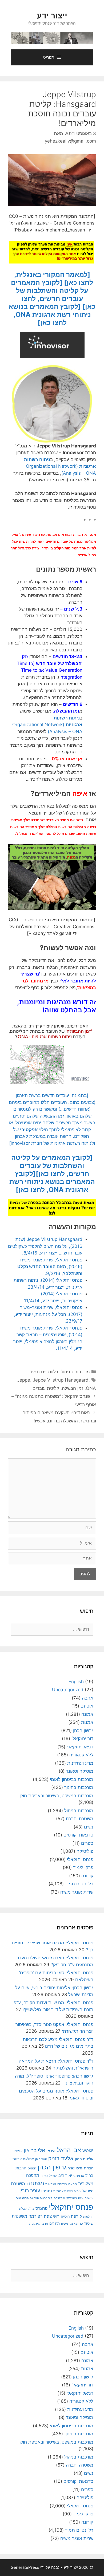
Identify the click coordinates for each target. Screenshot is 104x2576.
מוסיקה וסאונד (80, 1771)
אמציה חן (41, 2159)
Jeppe (24, 1380)
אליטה (18, 2151)
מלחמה (62, 2184)
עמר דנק (72, 2198)
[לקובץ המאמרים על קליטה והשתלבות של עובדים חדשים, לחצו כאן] (53, 294)
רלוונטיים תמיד (44, 1372)
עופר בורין (30, 2191)
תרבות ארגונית (39, 2224)
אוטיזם (87, 1706)
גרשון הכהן (83, 1731)
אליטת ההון (84, 2159)
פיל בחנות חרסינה (41, 2198)
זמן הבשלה (73, 1388)
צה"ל (31, 2209)
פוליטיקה (85, 1851)
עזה (81, 2198)
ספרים (87, 1843)
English (76, 1682)
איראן (51, 2151)
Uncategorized (68, 1690)
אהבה (88, 1698)
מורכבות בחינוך (79, 1787)
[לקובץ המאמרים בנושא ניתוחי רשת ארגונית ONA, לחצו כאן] (50, 314)
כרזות (44, 2176)
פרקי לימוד (83, 1867)
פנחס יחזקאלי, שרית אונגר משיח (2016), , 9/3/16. (50, 1267)
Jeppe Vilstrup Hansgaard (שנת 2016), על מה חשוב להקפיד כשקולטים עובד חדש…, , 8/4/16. (45, 1246)
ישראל (53, 2176)
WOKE (88, 2151)
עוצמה (89, 2198)
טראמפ (79, 2176)
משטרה (35, 2183)
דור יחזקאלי (82, 1739)
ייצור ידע (52, 15)
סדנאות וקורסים (78, 1835)
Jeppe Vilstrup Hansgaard (61, 1380)
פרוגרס (41, 2208)
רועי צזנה (52, 2216)
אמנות (87, 1722)
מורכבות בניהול (75, 1372)
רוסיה (65, 2216)
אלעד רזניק (61, 2158)
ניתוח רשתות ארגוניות (67, 2191)
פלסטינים (22, 2198)
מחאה (73, 2184)
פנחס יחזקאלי (80, 1859)
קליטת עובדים (46, 1388)
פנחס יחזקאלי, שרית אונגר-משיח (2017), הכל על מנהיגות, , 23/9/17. (48, 1314)
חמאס (32, 2168)
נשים (89, 1827)
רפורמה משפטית (27, 2216)
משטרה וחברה (80, 1819)
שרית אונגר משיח (77, 1892)
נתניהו (47, 2191)
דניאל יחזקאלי (80, 1747)
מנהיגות (51, 2184)
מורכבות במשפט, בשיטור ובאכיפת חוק (57, 1796)
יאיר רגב (65, 2176)
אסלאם (28, 2159)
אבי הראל (69, 2150)
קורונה (87, 1876)
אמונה (87, 1714)
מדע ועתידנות (80, 1763)
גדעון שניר (75, 2168)
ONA (91, 1388)
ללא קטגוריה (81, 1755)
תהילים (55, 2223)
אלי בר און (34, 2150)
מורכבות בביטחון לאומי (72, 1779)
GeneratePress (25, 2567)
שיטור (89, 2223)
